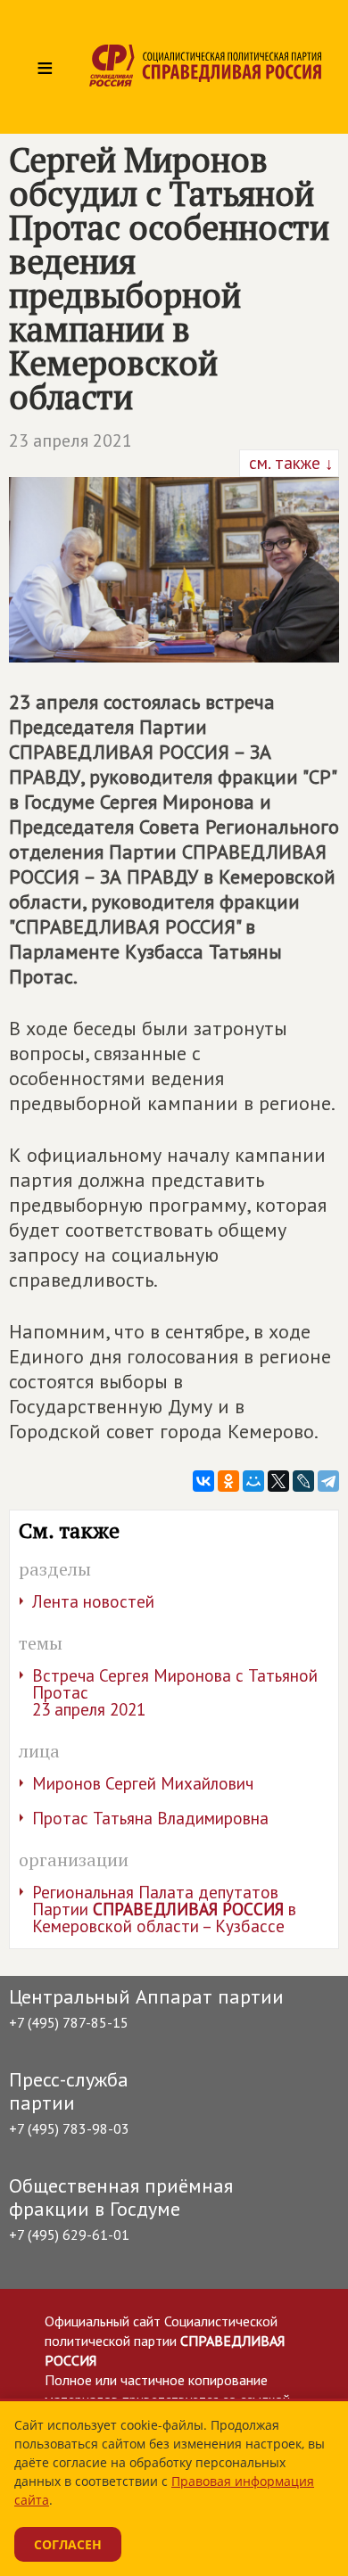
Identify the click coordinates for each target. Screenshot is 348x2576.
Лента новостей (93, 1601)
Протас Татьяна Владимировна (150, 1818)
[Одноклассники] (228, 1481)
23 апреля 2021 (70, 440)
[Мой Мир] (253, 1481)
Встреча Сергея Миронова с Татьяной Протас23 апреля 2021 (175, 1692)
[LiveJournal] (303, 1481)
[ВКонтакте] (203, 1481)
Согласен (68, 2544)
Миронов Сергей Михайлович (143, 1783)
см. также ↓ (289, 463)
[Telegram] (328, 1481)
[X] (278, 1481)
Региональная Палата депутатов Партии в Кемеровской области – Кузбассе (164, 1909)
